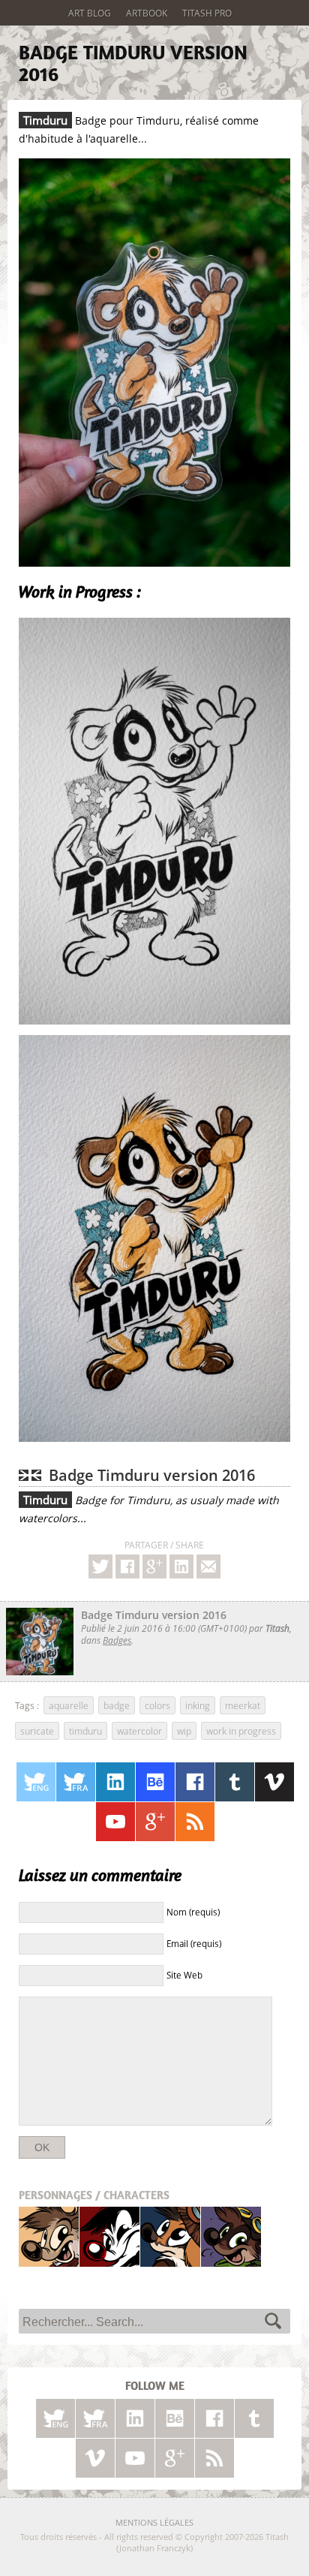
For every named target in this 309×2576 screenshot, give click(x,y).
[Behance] (155, 1782)
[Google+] (154, 1566)
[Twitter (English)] (36, 1782)
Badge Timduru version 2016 (133, 63)
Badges (117, 1640)
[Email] (208, 1566)
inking (198, 1705)
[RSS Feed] (195, 1822)
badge (117, 1705)
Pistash (110, 2236)
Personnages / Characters (94, 2195)
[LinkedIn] (115, 1782)
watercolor (139, 1731)
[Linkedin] (181, 1566)
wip (184, 1731)
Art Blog (90, 13)
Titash (49, 2236)
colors (157, 1705)
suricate (37, 1731)
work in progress (241, 1731)
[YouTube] (115, 1822)
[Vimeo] (274, 1782)
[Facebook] (127, 1566)
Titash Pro (207, 13)
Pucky (170, 2236)
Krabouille (231, 2236)
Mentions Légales (154, 2522)
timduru (85, 1731)
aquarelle (69, 1705)
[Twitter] (100, 1566)
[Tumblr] (235, 1782)
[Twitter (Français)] (76, 1782)
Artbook (147, 13)
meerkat (243, 1705)
